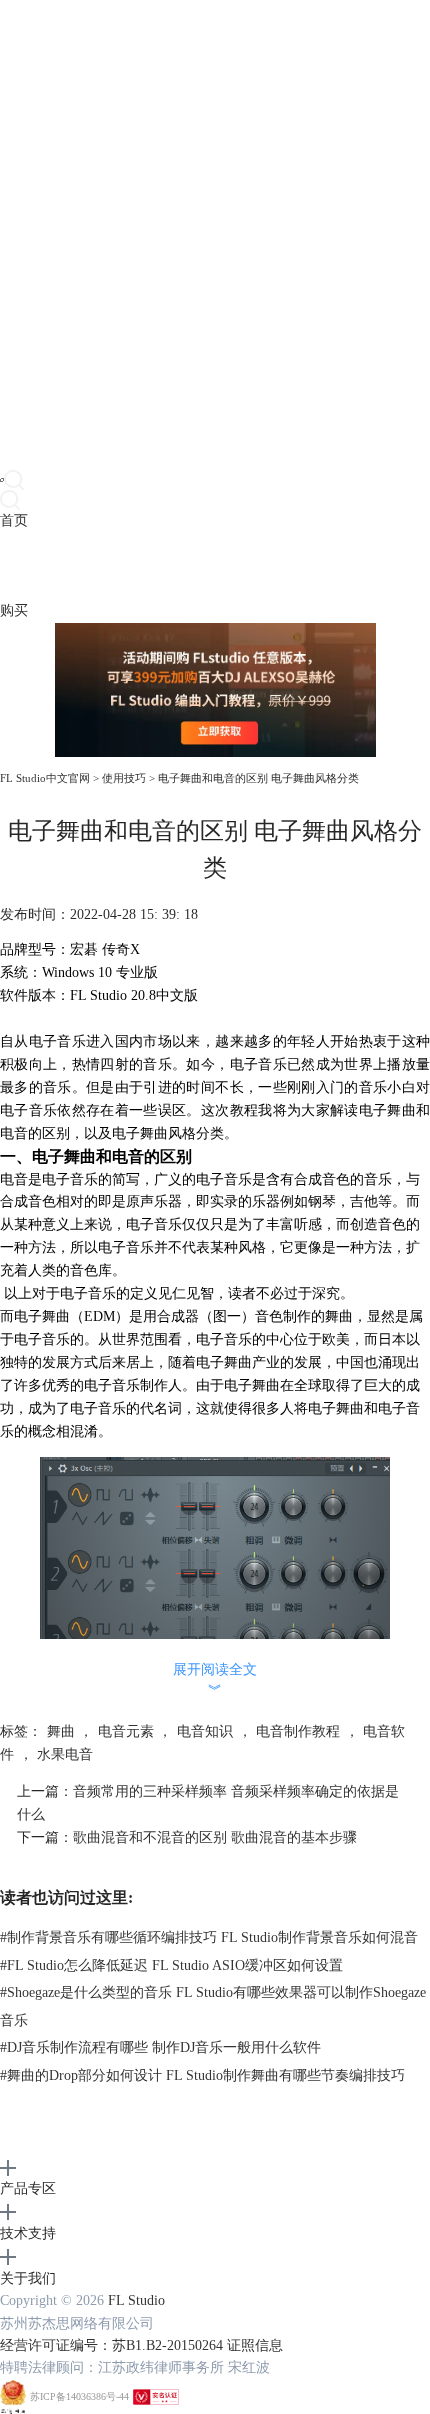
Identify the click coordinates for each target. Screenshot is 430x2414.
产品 (14, 565)
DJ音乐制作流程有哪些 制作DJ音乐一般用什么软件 (160, 2047)
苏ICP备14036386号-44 (79, 2396)
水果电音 (65, 1754)
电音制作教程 (298, 1731)
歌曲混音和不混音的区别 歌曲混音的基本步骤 (215, 1837)
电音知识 (205, 1731)
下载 (42, 565)
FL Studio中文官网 (45, 778)
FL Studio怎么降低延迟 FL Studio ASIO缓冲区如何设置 (171, 1965)
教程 (98, 565)
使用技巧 (124, 778)
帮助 (154, 565)
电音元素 (126, 1731)
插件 (70, 565)
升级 (126, 565)
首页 (14, 520)
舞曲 (61, 1731)
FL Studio (136, 2300)
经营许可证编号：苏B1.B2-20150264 (111, 2345)
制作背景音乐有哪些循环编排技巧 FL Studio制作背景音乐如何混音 (209, 1937)
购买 (14, 610)
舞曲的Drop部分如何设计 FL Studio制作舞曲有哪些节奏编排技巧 (202, 2075)
